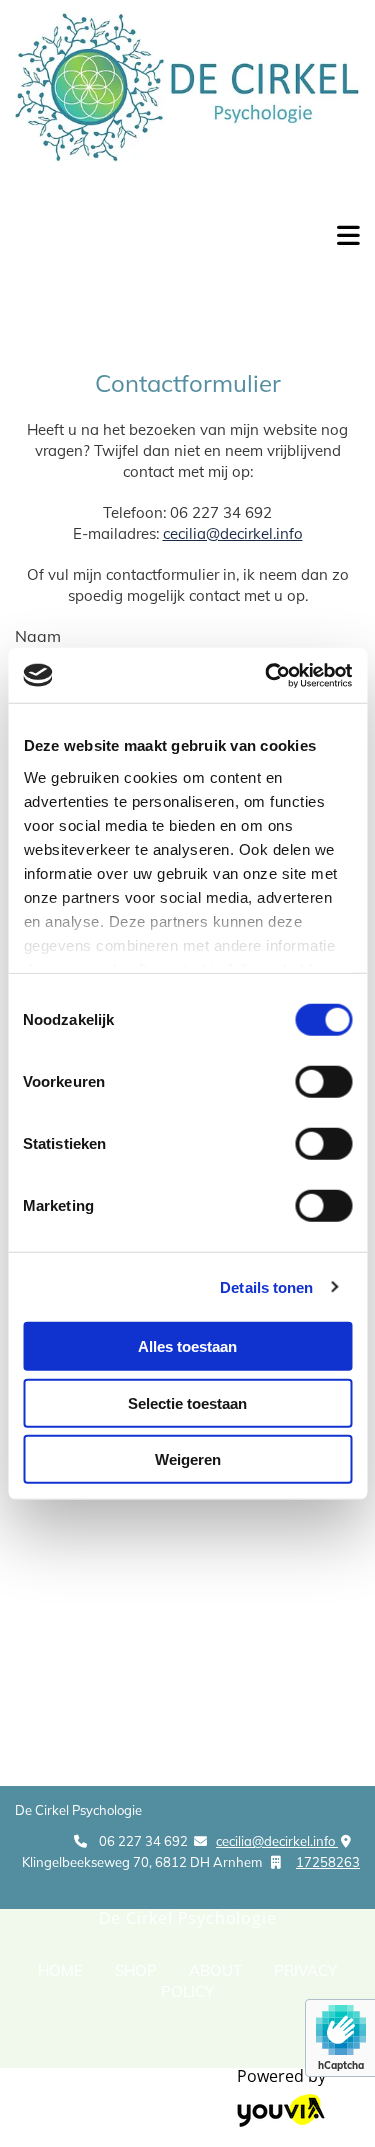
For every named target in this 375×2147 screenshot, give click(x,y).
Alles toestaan (187, 1346)
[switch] (323, 1082)
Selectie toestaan (187, 1402)
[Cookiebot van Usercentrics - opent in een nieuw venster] (267, 675)
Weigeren (188, 1459)
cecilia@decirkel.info (233, 533)
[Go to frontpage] (156, 247)
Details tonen (266, 1286)
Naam (38, 636)
